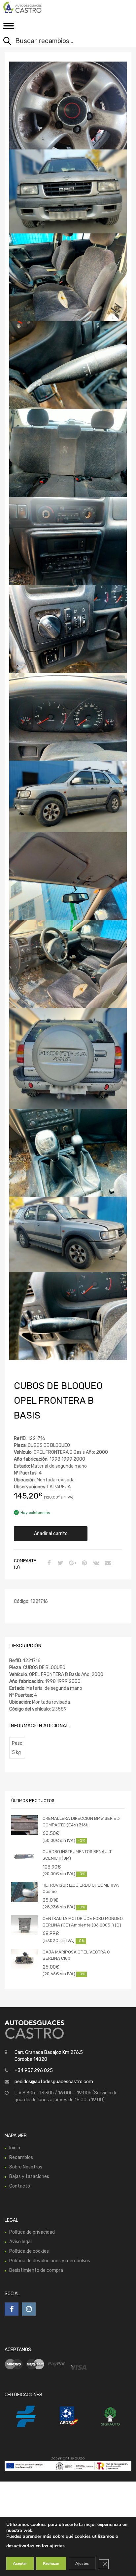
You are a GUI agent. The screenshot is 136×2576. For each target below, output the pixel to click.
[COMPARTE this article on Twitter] (60, 1563)
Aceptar (20, 2563)
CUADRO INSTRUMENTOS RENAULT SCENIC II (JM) (77, 1855)
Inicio (15, 2148)
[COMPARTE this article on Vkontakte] (95, 1563)
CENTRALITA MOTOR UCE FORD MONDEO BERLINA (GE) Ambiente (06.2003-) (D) (83, 1922)
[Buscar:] (63, 41)
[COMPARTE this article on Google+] (72, 1563)
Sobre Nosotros (26, 2167)
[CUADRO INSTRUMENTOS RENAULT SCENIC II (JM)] (24, 1856)
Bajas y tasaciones (29, 2177)
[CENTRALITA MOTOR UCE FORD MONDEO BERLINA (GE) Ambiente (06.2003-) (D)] (24, 1925)
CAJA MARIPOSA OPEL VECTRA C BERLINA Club (76, 1955)
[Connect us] (12, 2309)
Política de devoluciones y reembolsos (50, 2261)
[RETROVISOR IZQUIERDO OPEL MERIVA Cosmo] (24, 1892)
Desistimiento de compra (36, 2270)
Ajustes (82, 2563)
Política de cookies (29, 2251)
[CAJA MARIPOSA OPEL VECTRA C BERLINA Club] (24, 1959)
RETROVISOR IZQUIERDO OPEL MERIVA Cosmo (81, 1888)
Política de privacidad (32, 2232)
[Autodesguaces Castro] (33, 7)
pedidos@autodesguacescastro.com (54, 2082)
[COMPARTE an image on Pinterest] (84, 1563)
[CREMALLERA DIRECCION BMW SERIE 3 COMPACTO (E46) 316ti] (24, 1825)
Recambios (21, 2157)
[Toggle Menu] (9, 28)
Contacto (20, 2186)
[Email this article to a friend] (107, 1563)
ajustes (57, 2546)
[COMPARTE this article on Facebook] (48, 1563)
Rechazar (51, 2563)
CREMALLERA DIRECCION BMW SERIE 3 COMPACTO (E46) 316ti (81, 1822)
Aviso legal (20, 2242)
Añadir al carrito (51, 1534)
